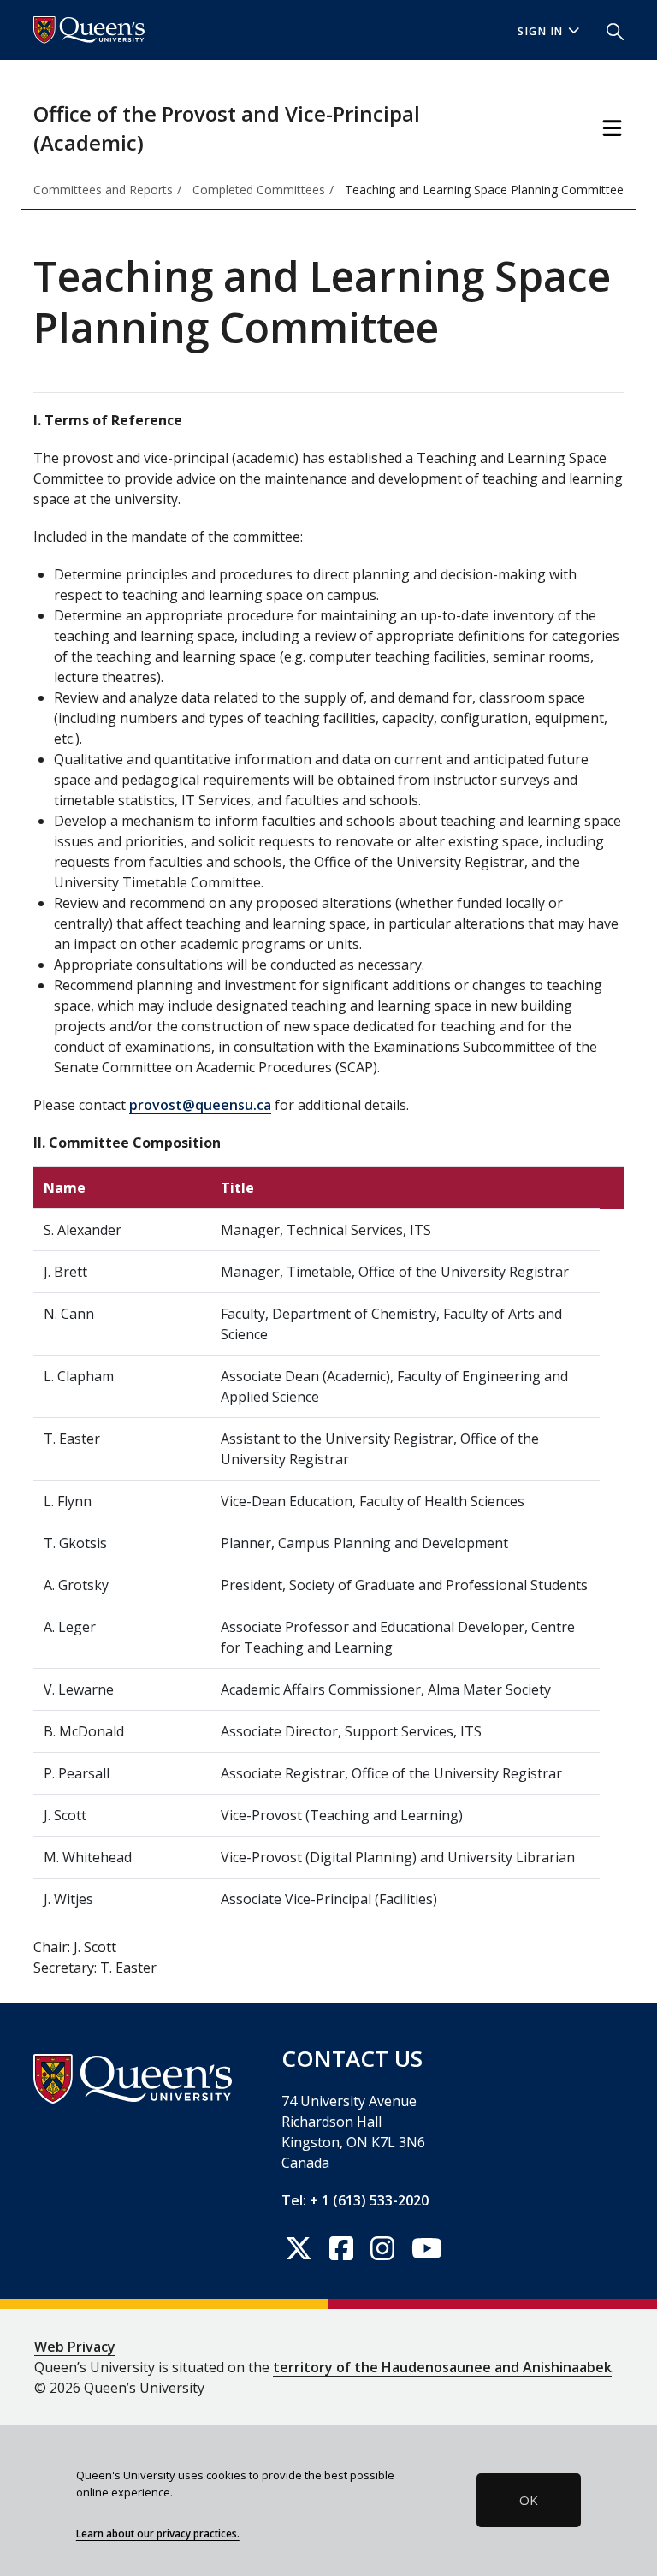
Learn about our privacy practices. (158, 2533)
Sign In (541, 31)
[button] (608, 30)
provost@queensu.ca (200, 1105)
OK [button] (529, 2500)
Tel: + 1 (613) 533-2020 (355, 2200)
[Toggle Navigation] (612, 128)
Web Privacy (75, 2347)
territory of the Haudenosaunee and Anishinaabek (442, 2367)
